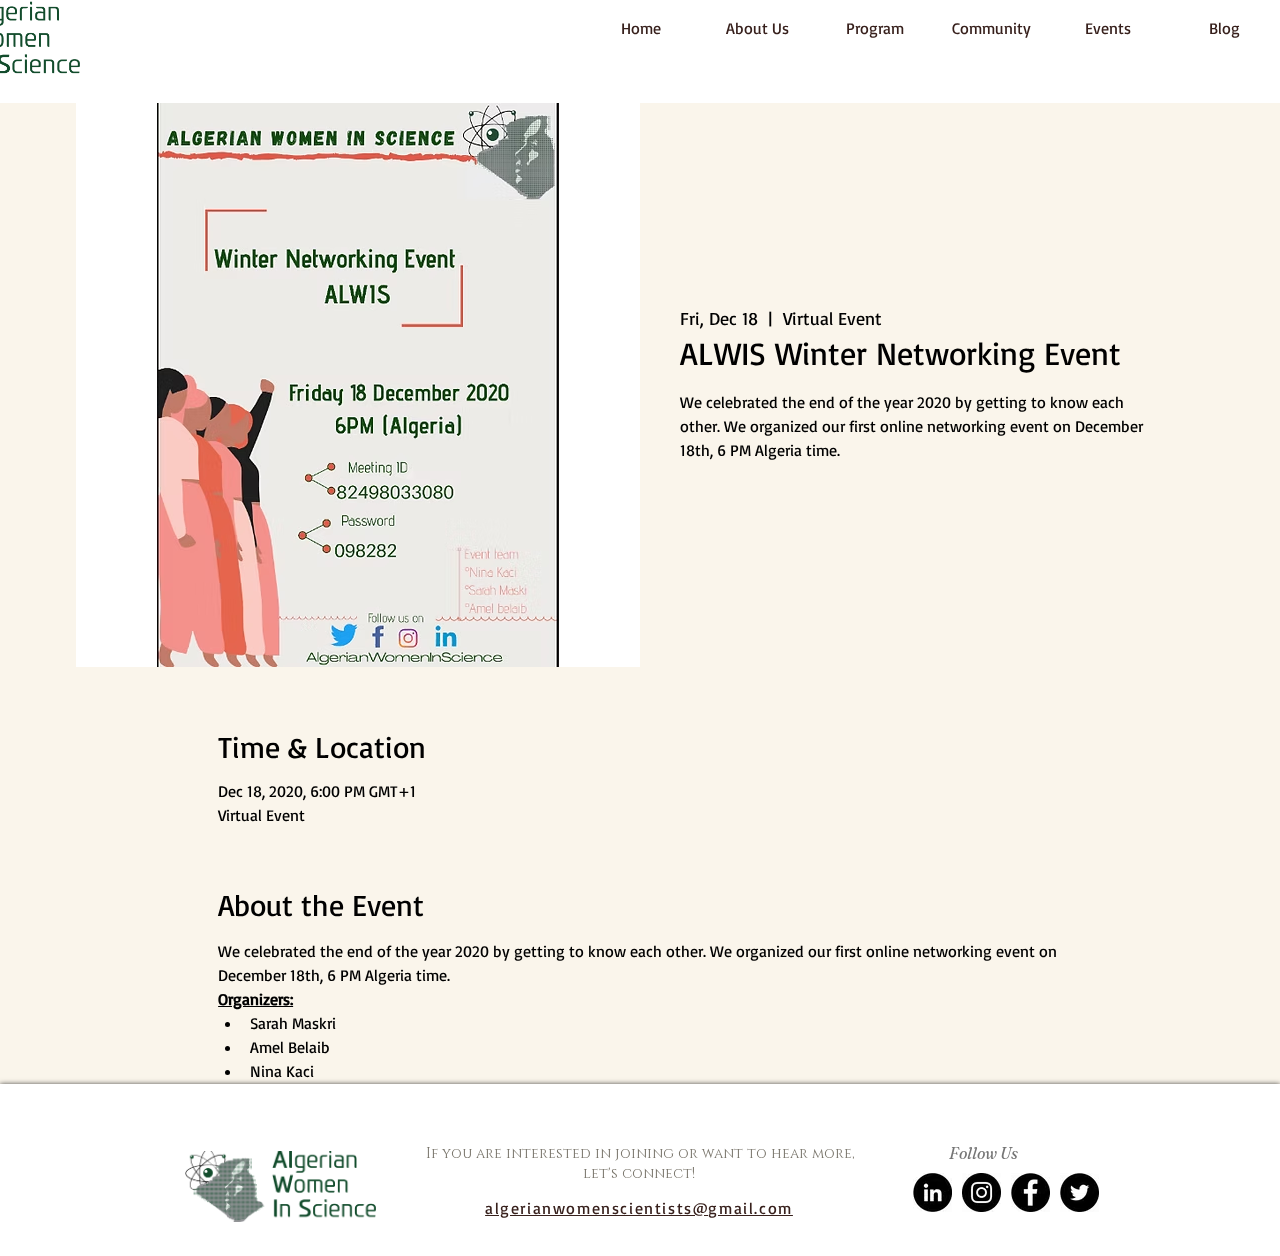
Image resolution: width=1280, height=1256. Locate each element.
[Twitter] (1079, 1192)
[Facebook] (1030, 1192)
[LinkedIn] (932, 1192)
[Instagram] (981, 1192)
